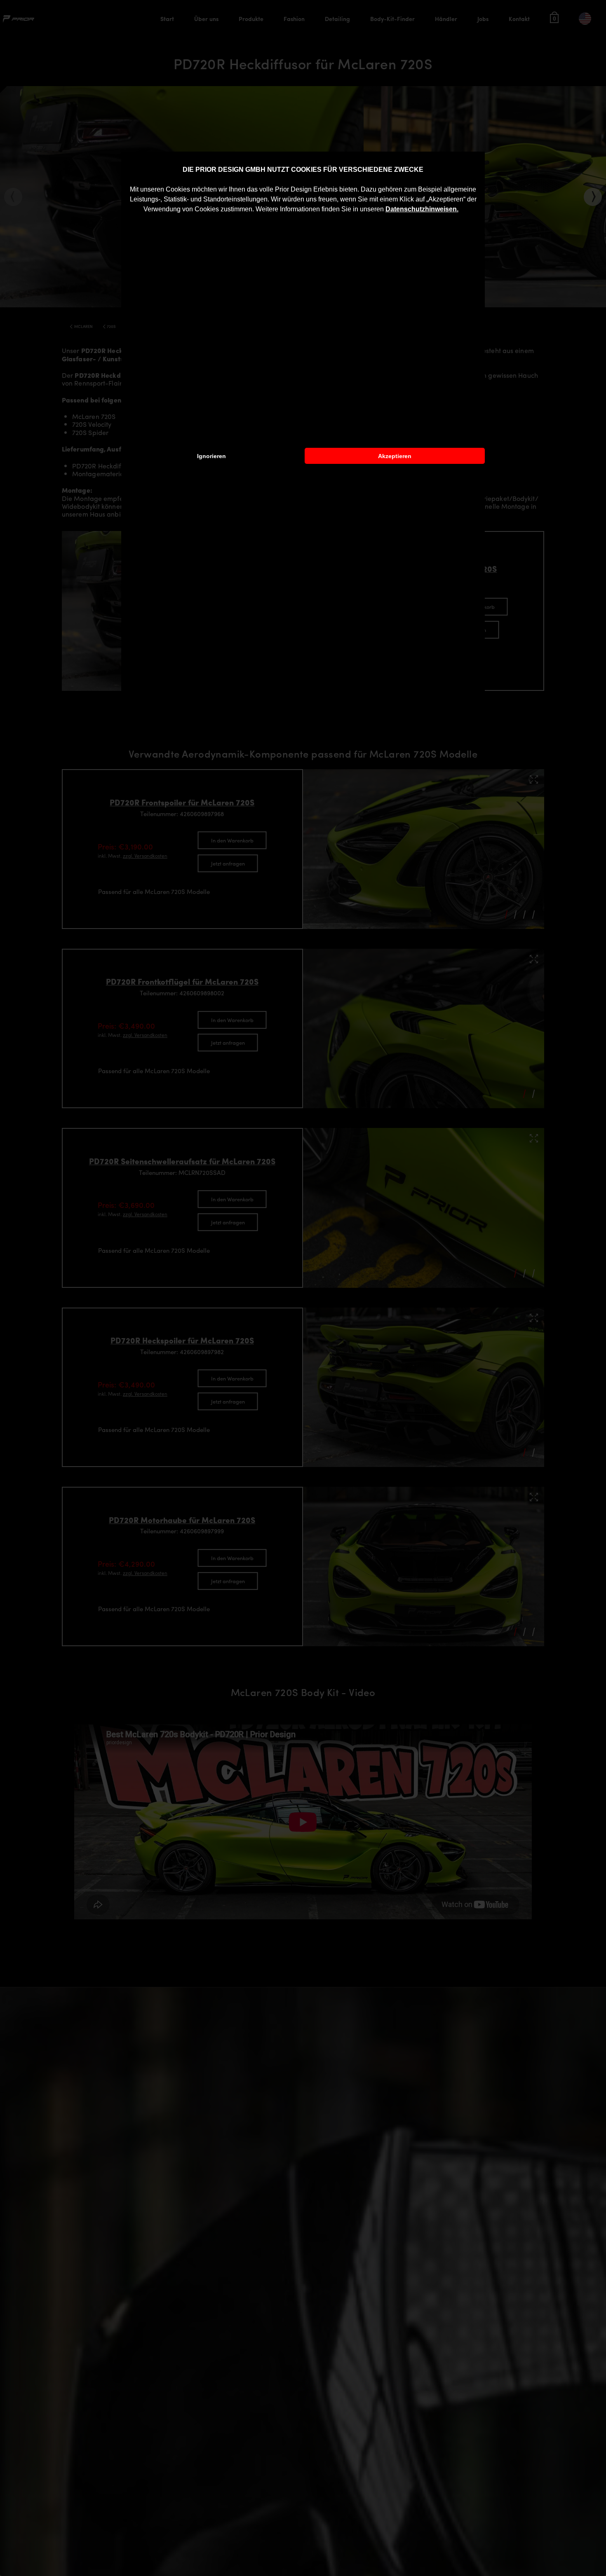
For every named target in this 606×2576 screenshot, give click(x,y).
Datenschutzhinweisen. (422, 209)
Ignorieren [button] (211, 456)
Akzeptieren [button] (395, 456)
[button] (461, 210)
